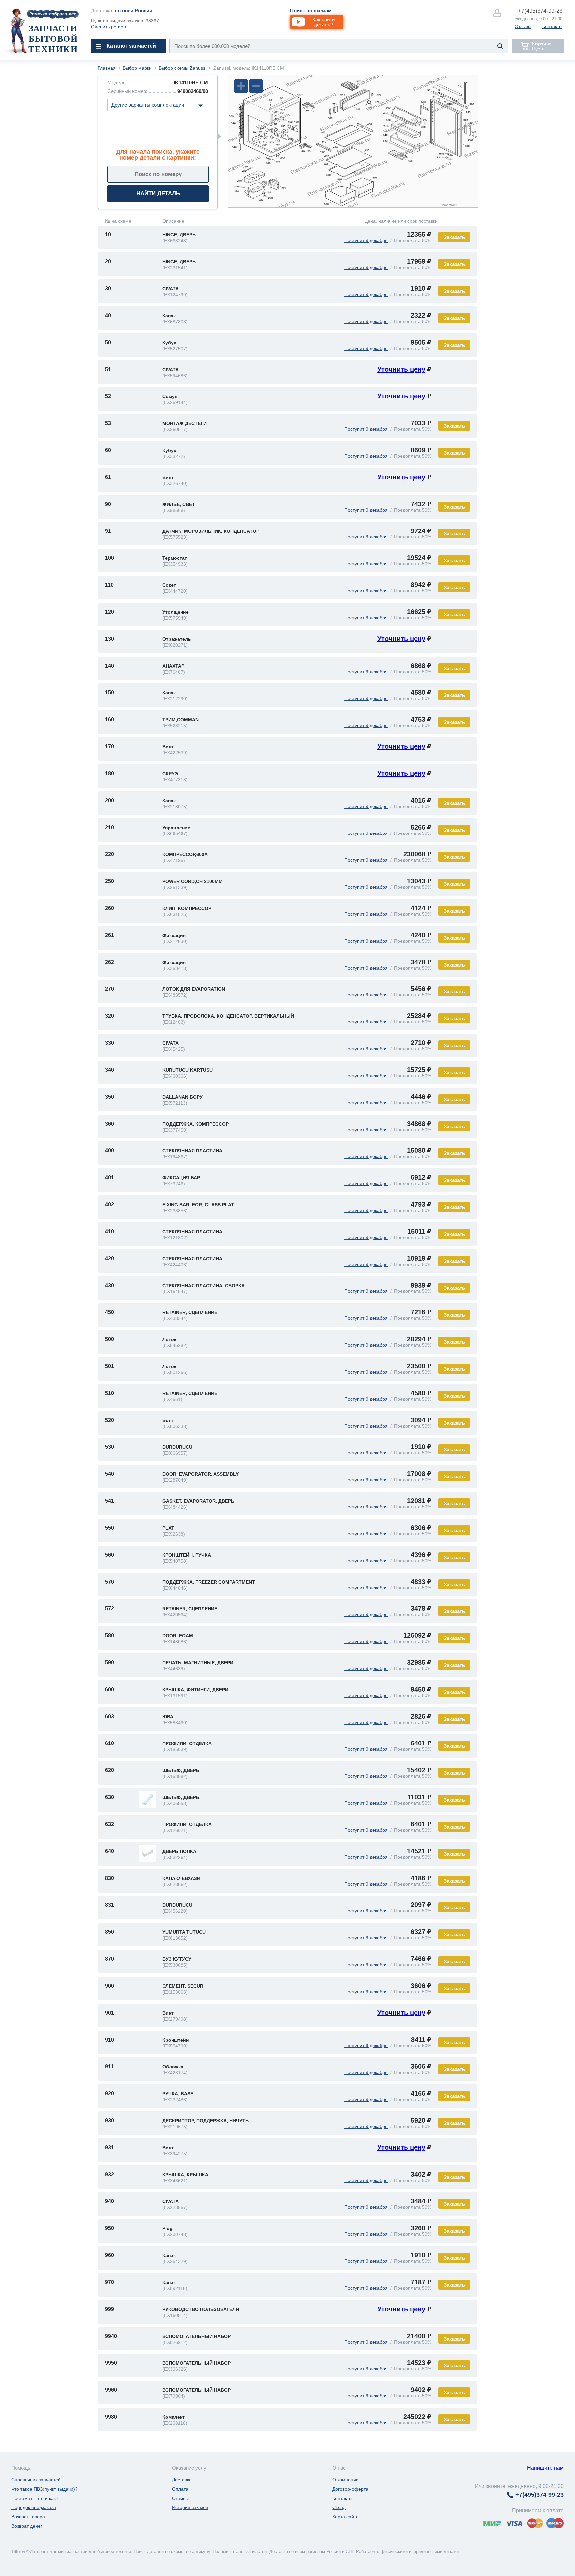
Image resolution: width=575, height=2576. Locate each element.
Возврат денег (27, 2526)
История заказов (190, 2507)
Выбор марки (137, 68)
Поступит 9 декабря (366, 240)
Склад (339, 2507)
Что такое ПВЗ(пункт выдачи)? (44, 2489)
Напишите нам (545, 2468)
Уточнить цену (401, 369)
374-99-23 (540, 11)
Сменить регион (108, 27)
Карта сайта (346, 2517)
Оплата (180, 2489)
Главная (107, 68)
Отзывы (523, 26)
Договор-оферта (350, 2489)
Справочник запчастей (36, 2480)
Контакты (552, 26)
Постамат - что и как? (35, 2498)
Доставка (182, 2480)
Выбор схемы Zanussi (183, 68)
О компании (346, 2480)
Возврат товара (28, 2517)
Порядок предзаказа (34, 2507)
